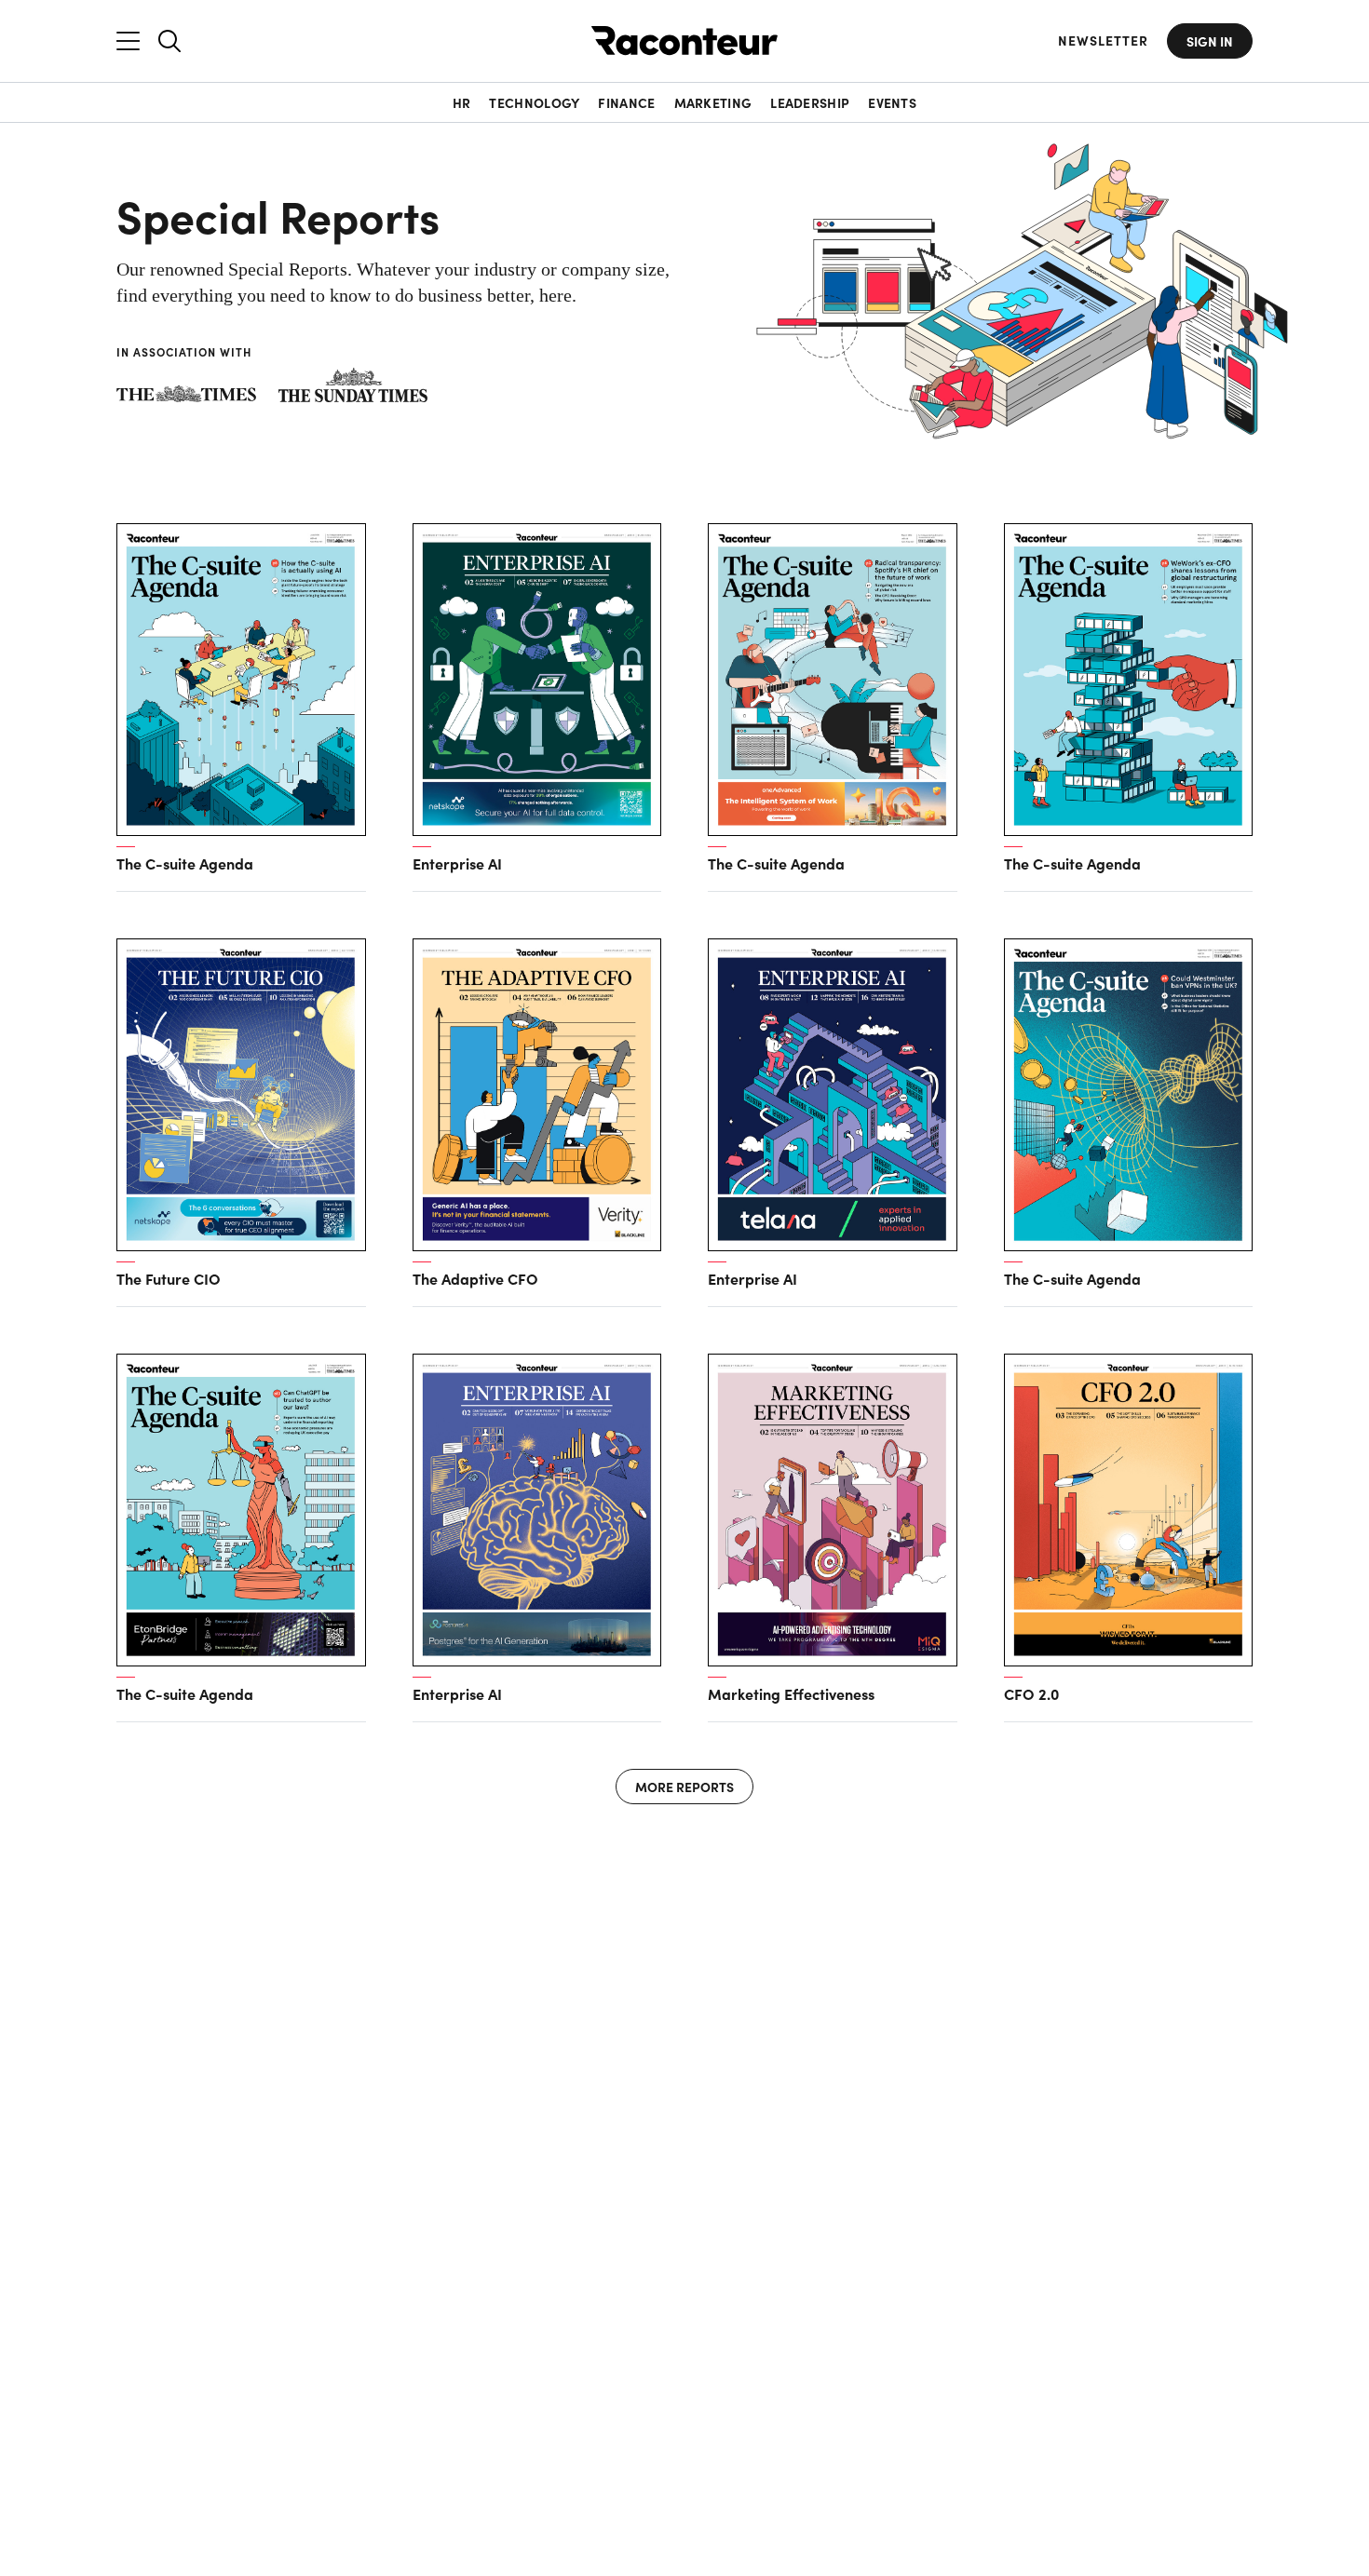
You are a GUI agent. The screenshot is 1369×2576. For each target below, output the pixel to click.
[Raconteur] (684, 40)
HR (462, 102)
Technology (534, 102)
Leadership (810, 102)
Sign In (1210, 41)
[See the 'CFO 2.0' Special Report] (1129, 1510)
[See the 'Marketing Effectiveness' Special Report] (833, 1510)
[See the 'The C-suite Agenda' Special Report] (241, 680)
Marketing (713, 102)
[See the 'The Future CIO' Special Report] (241, 1095)
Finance (626, 102)
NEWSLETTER (1103, 40)
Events (892, 102)
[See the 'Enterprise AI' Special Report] (537, 680)
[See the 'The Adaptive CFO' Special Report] (537, 1095)
